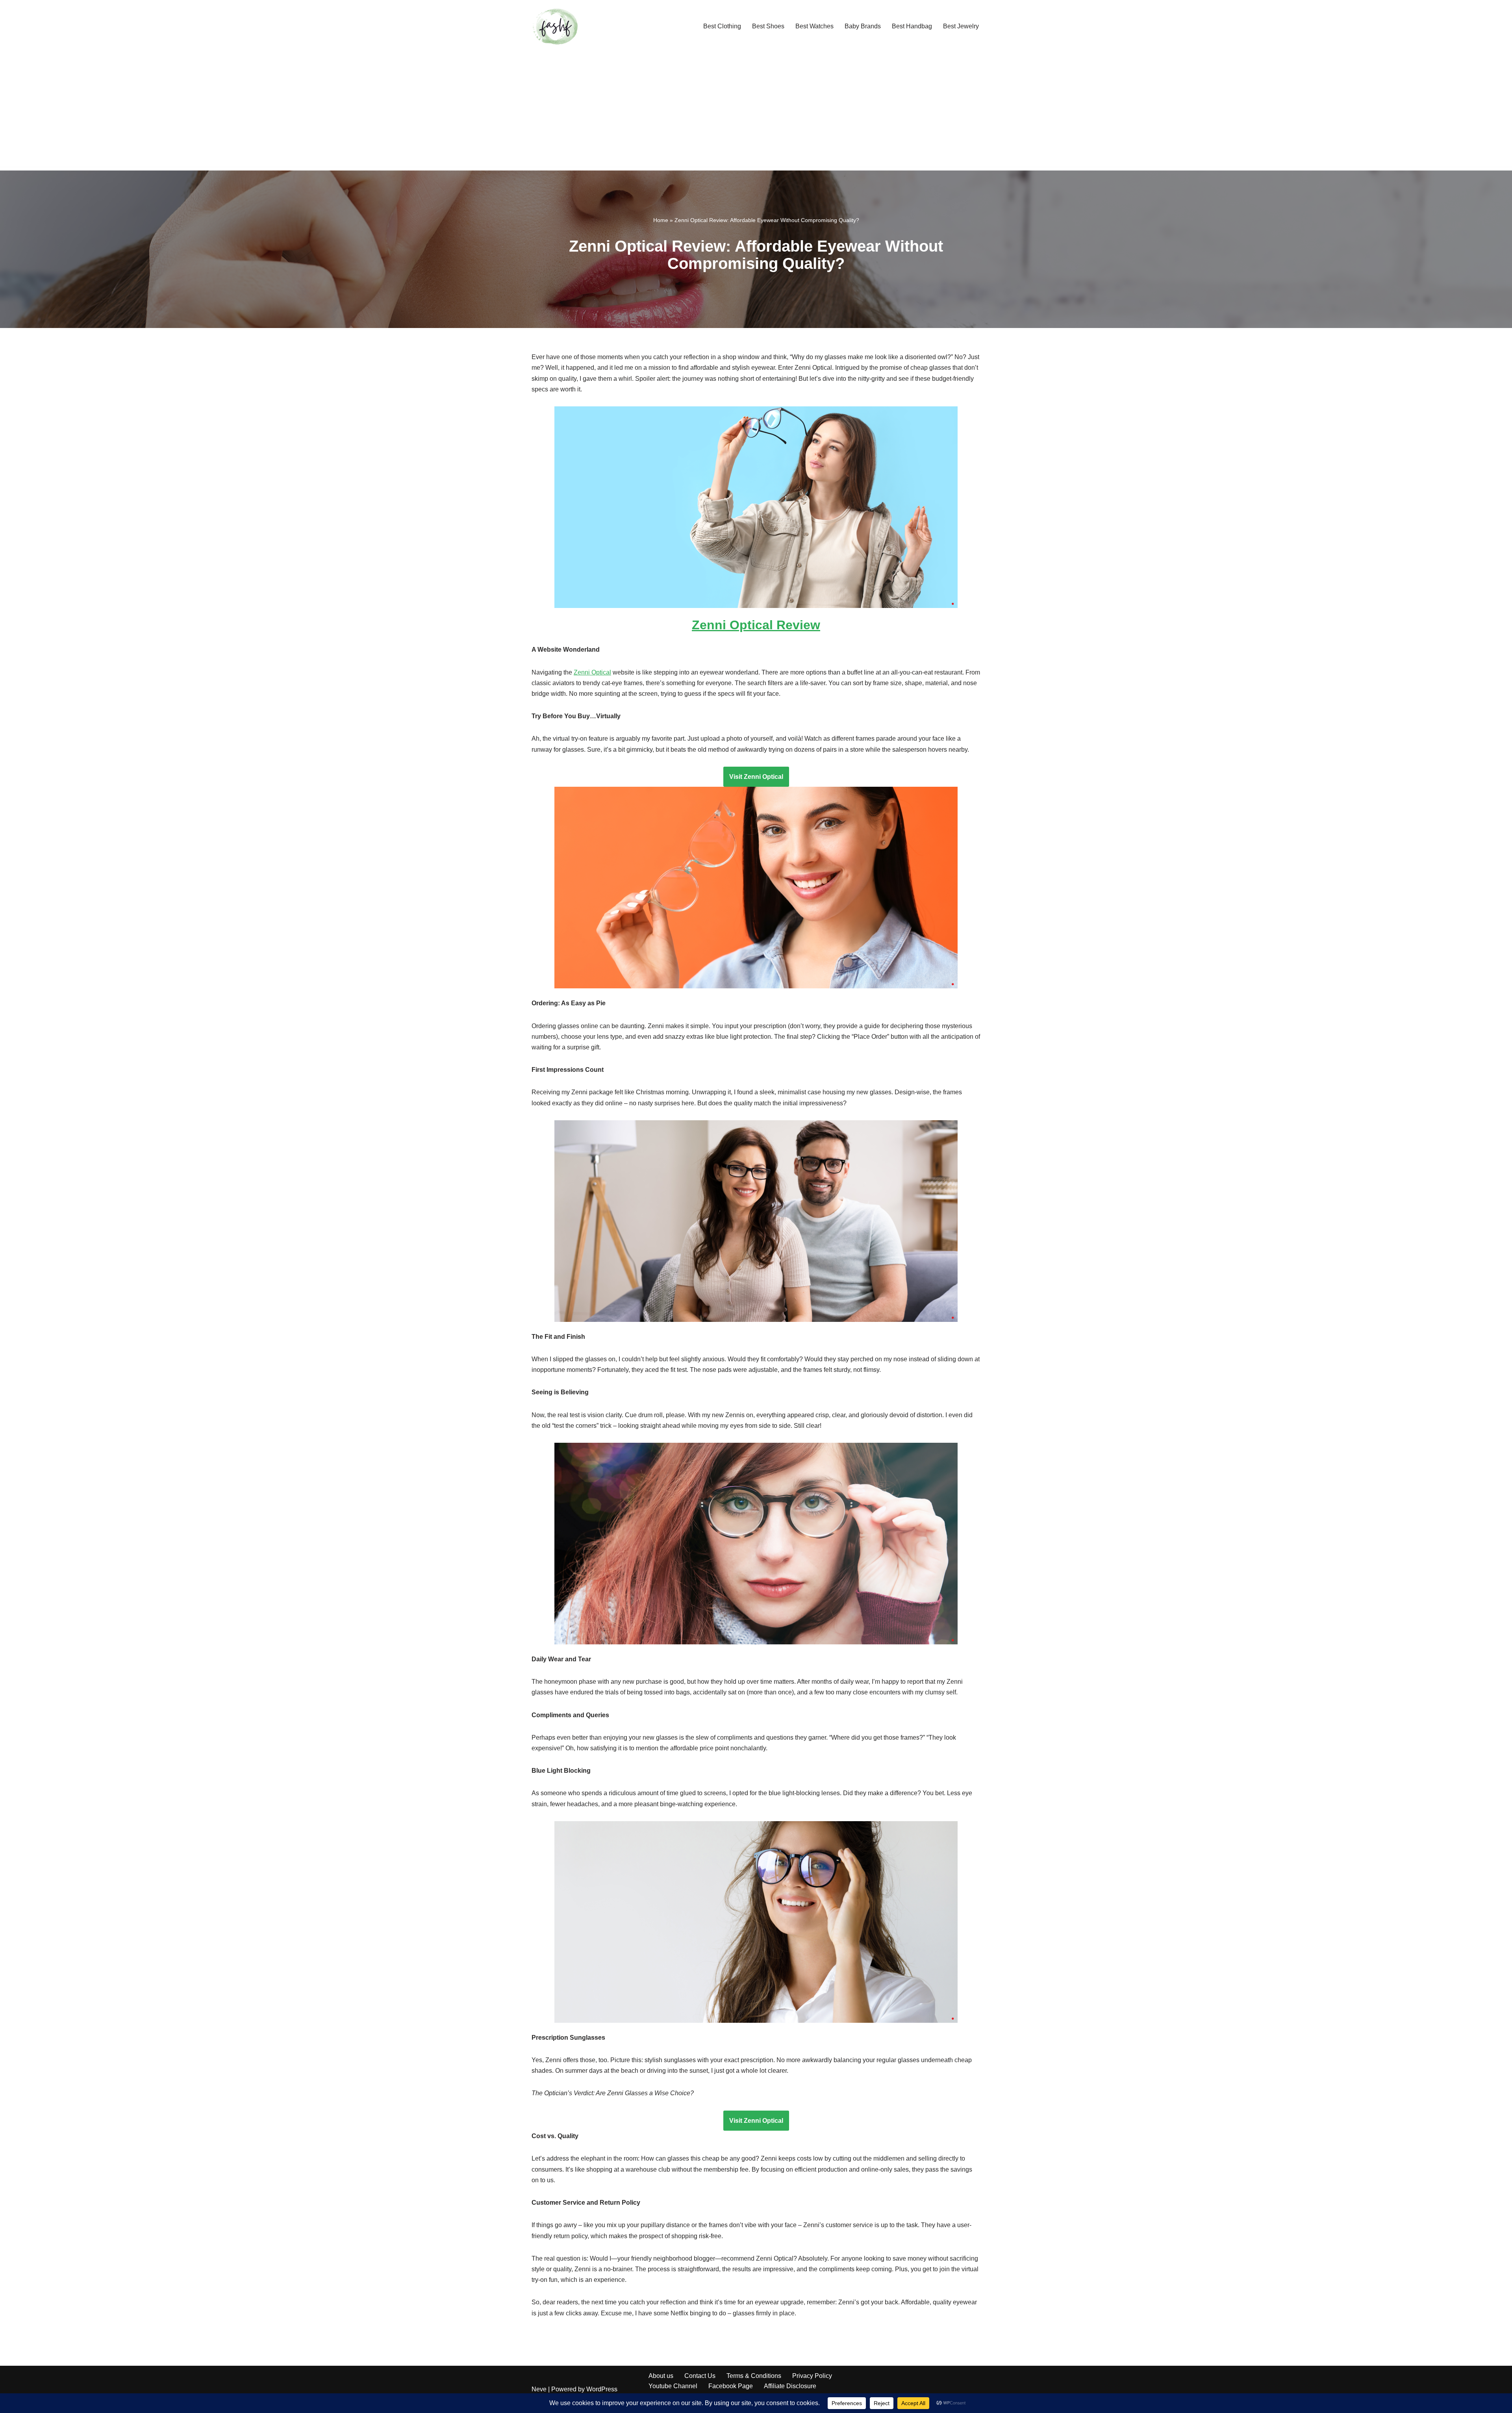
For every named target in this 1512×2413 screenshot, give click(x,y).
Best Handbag (912, 26)
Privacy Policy (812, 2376)
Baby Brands (863, 26)
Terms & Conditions (754, 2376)
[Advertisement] (756, 111)
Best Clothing (722, 26)
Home (661, 220)
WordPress (602, 2389)
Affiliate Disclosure (790, 2386)
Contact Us (700, 2376)
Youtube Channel (673, 2386)
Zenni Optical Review (756, 625)
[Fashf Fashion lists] (555, 26)
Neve (539, 2389)
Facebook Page (731, 2386)
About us (661, 2376)
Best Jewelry (961, 26)
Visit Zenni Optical (756, 777)
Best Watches (814, 26)
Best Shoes (768, 26)
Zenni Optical (592, 672)
